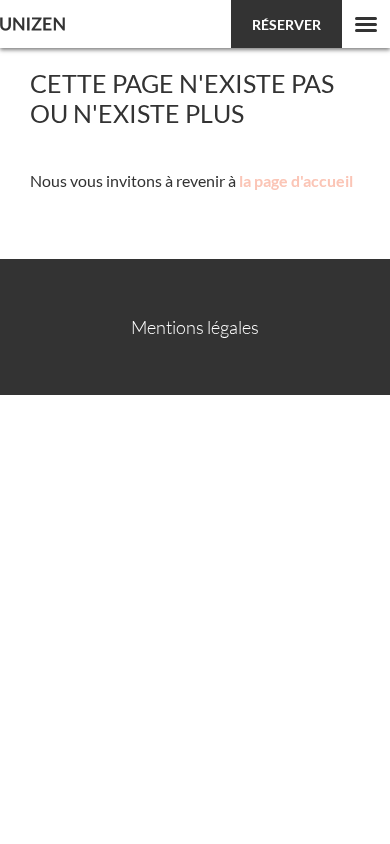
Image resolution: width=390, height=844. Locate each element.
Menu (366, 24)
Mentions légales (195, 327)
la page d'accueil (296, 180)
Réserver (286, 24)
